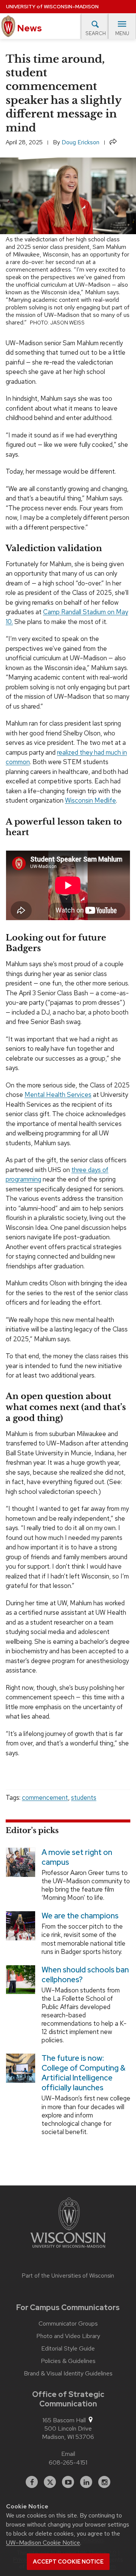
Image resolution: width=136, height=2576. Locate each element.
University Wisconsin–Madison (52, 7)
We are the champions (80, 1916)
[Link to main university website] (68, 2224)
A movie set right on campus (77, 1857)
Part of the (68, 2276)
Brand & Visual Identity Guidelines (68, 2374)
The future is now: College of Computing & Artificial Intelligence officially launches (83, 2073)
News (29, 28)
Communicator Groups (68, 2324)
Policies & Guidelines (68, 2361)
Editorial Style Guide (68, 2349)
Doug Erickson (80, 142)
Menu (122, 33)
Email (68, 2454)
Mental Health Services (58, 1095)
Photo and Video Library (68, 2336)
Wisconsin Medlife (90, 800)
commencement (45, 1798)
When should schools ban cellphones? (85, 1974)
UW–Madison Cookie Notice (43, 2543)
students (84, 1798)
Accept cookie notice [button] (68, 2562)
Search (96, 33)
